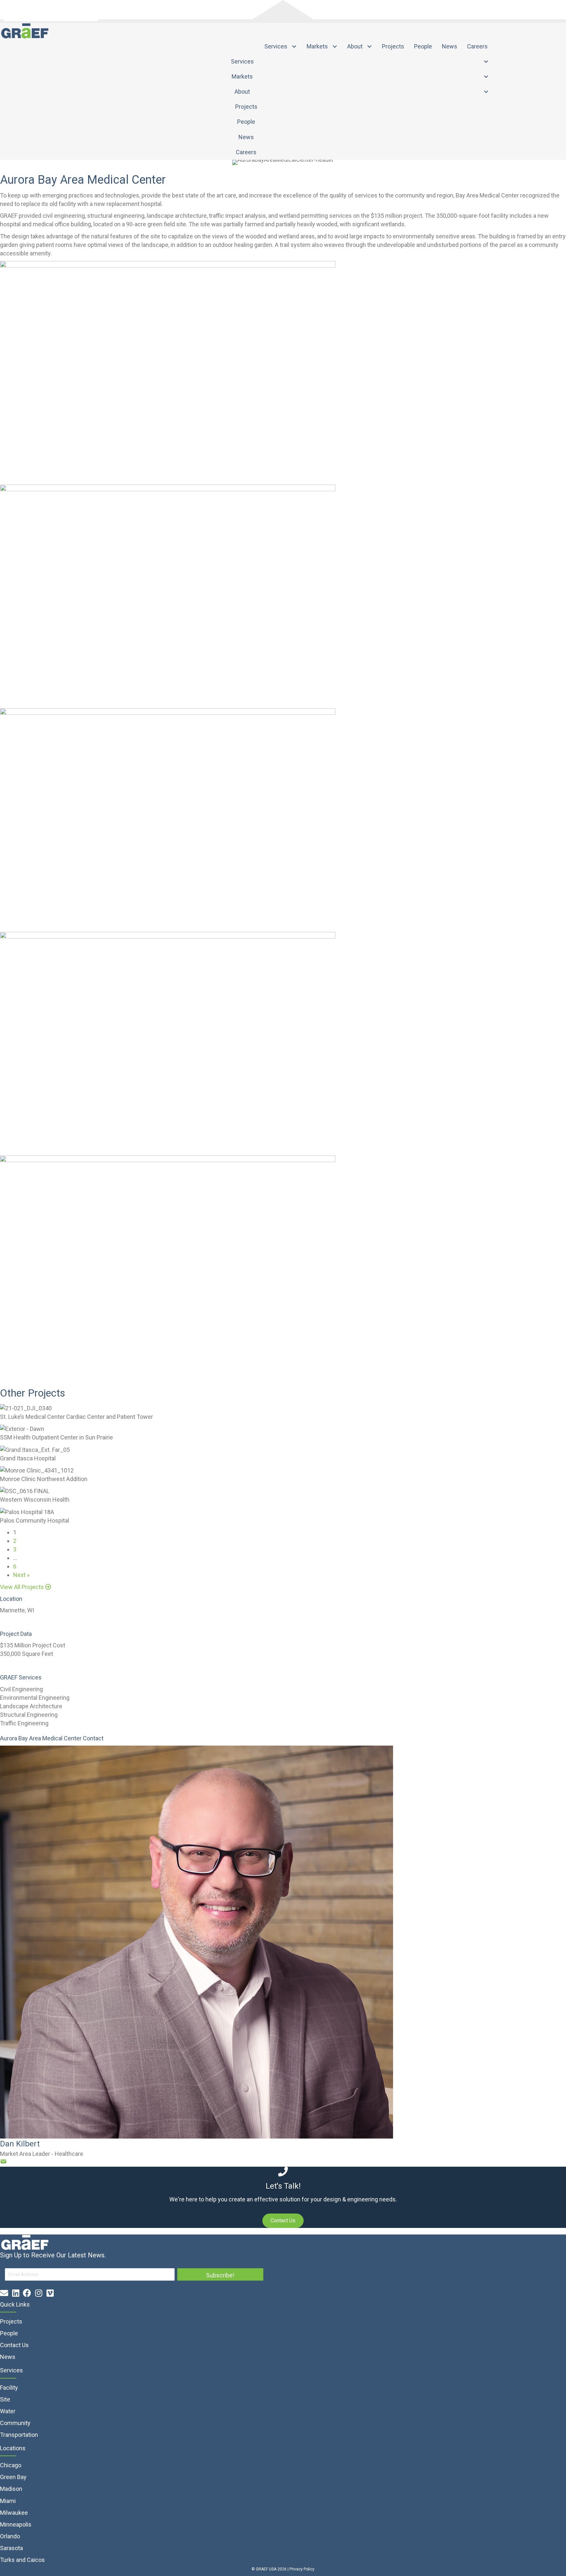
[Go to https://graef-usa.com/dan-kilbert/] (283, 1942)
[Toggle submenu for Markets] (335, 47)
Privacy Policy (302, 2569)
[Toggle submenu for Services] (294, 47)
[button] (26, 1587)
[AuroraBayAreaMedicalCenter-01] (168, 1267)
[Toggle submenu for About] (370, 47)
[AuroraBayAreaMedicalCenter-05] (168, 819)
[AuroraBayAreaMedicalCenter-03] (168, 1043)
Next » (21, 1575)
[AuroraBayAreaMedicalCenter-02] (168, 372)
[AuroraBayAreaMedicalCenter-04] (168, 596)
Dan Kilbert (20, 2144)
